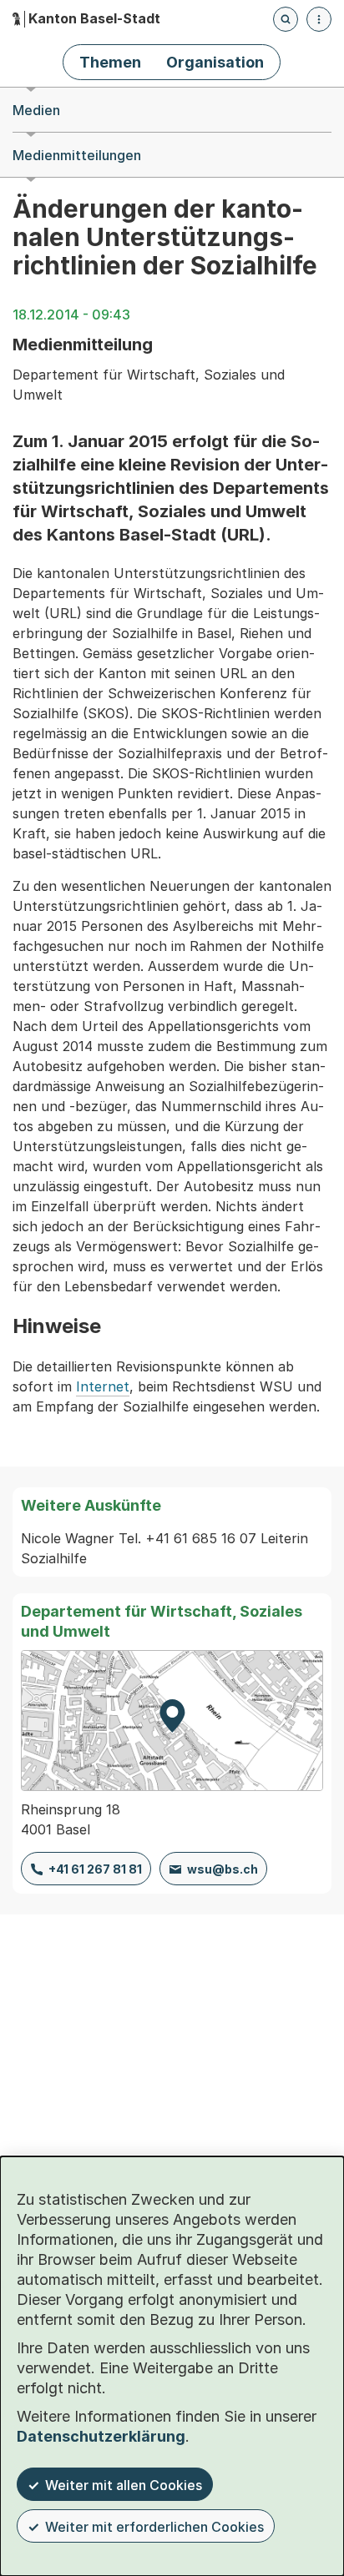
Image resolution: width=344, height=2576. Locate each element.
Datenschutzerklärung (101, 2436)
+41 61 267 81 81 (95, 1869)
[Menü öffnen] (319, 19)
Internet (103, 1386)
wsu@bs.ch (223, 1869)
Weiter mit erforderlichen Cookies (154, 2527)
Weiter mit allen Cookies (124, 2485)
